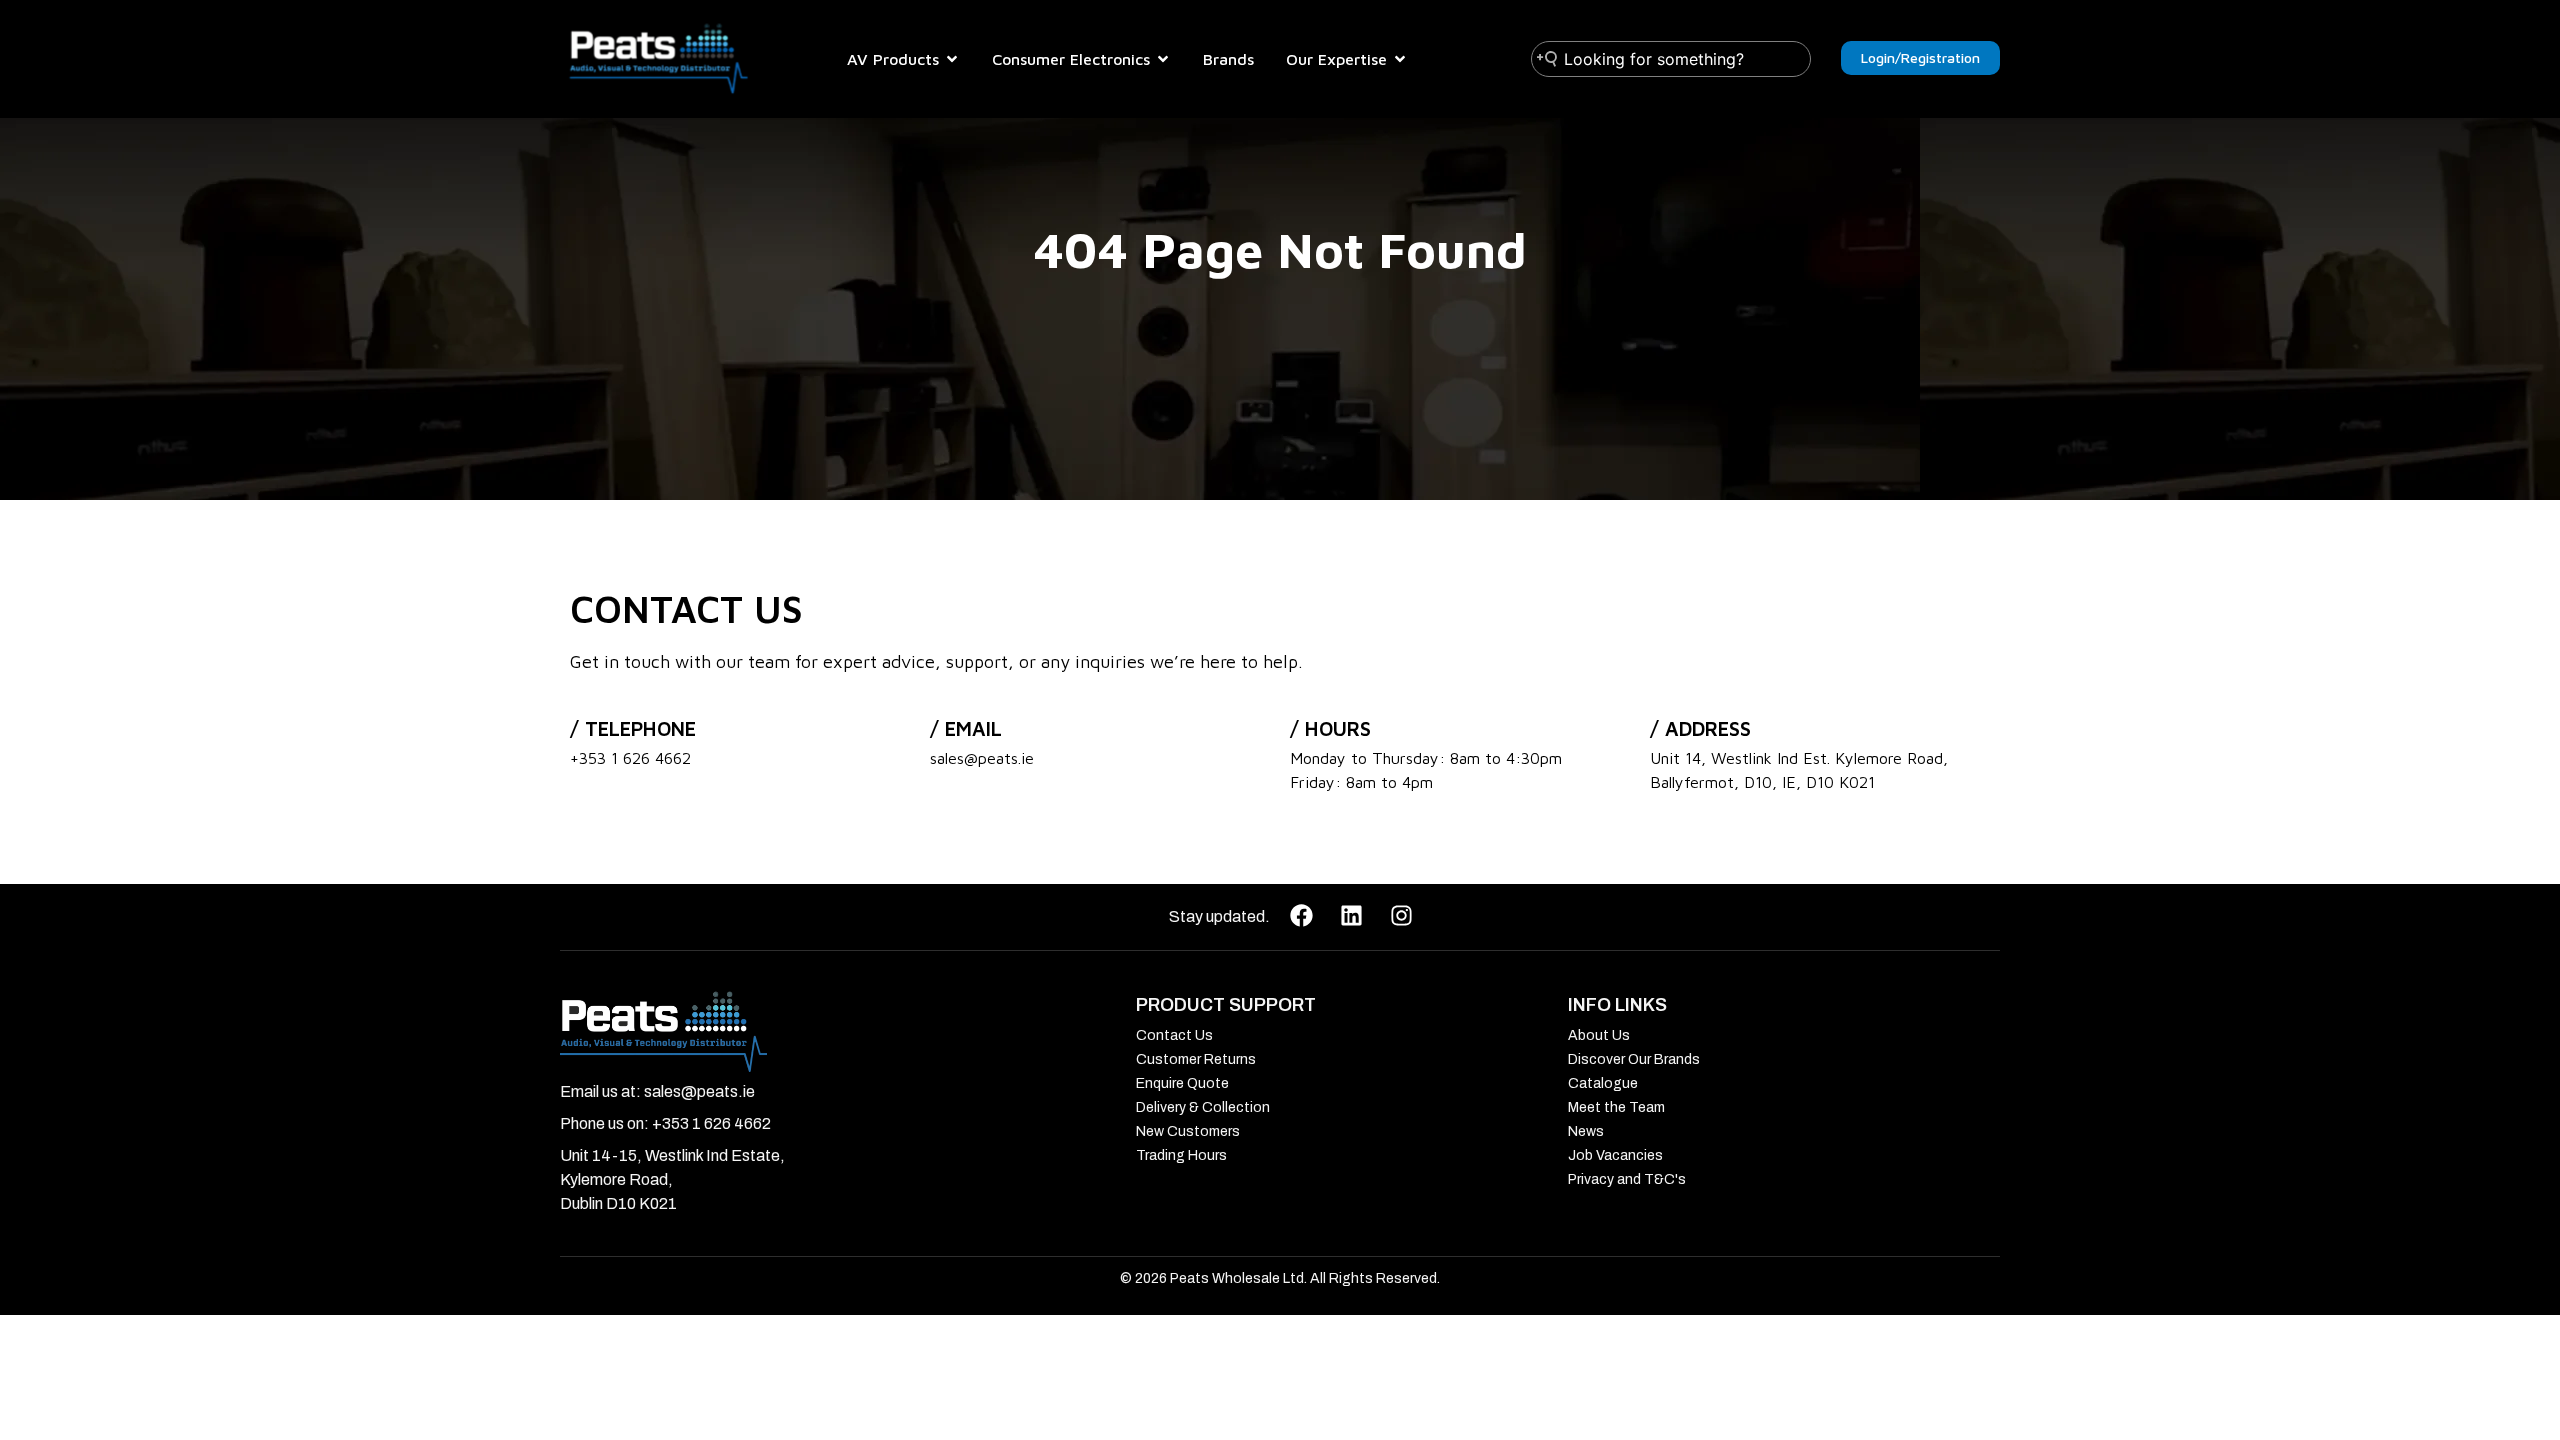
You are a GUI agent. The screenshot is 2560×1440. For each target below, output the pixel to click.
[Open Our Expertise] (1400, 59)
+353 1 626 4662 (630, 758)
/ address (1700, 728)
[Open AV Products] (952, 59)
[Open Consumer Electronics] (1163, 59)
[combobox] (1671, 59)
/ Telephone (633, 728)
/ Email (966, 728)
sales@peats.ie (982, 758)
